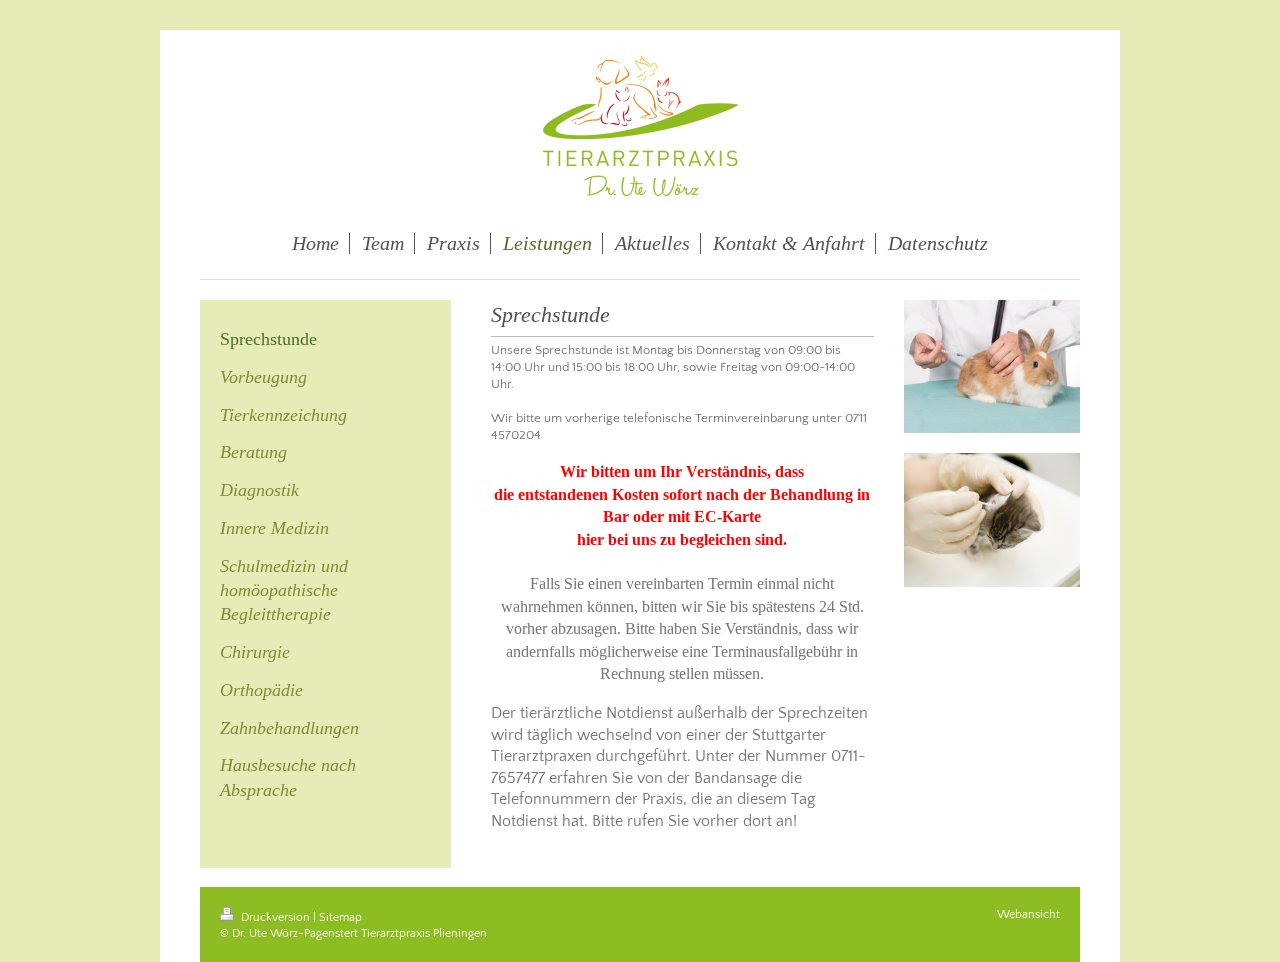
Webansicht (1028, 914)
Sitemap (340, 917)
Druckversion (275, 917)
